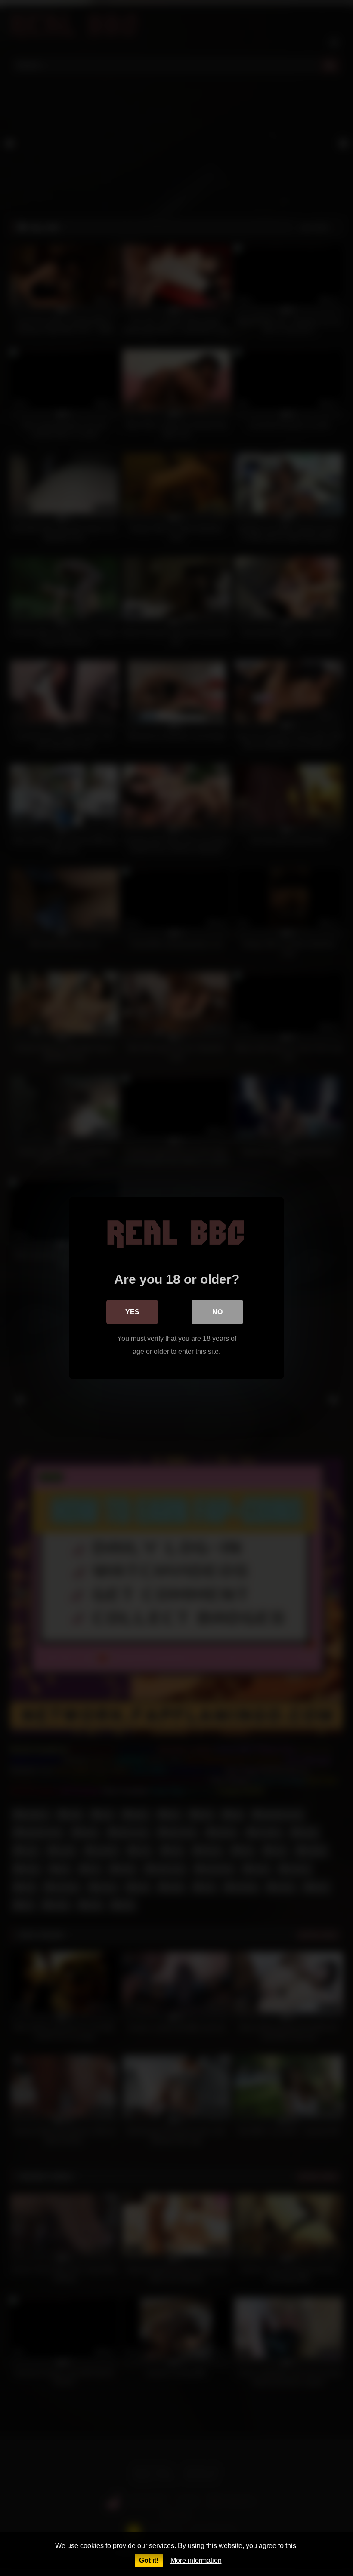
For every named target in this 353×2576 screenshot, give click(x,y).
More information (196, 2560)
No (217, 1312)
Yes (132, 1312)
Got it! (149, 2560)
